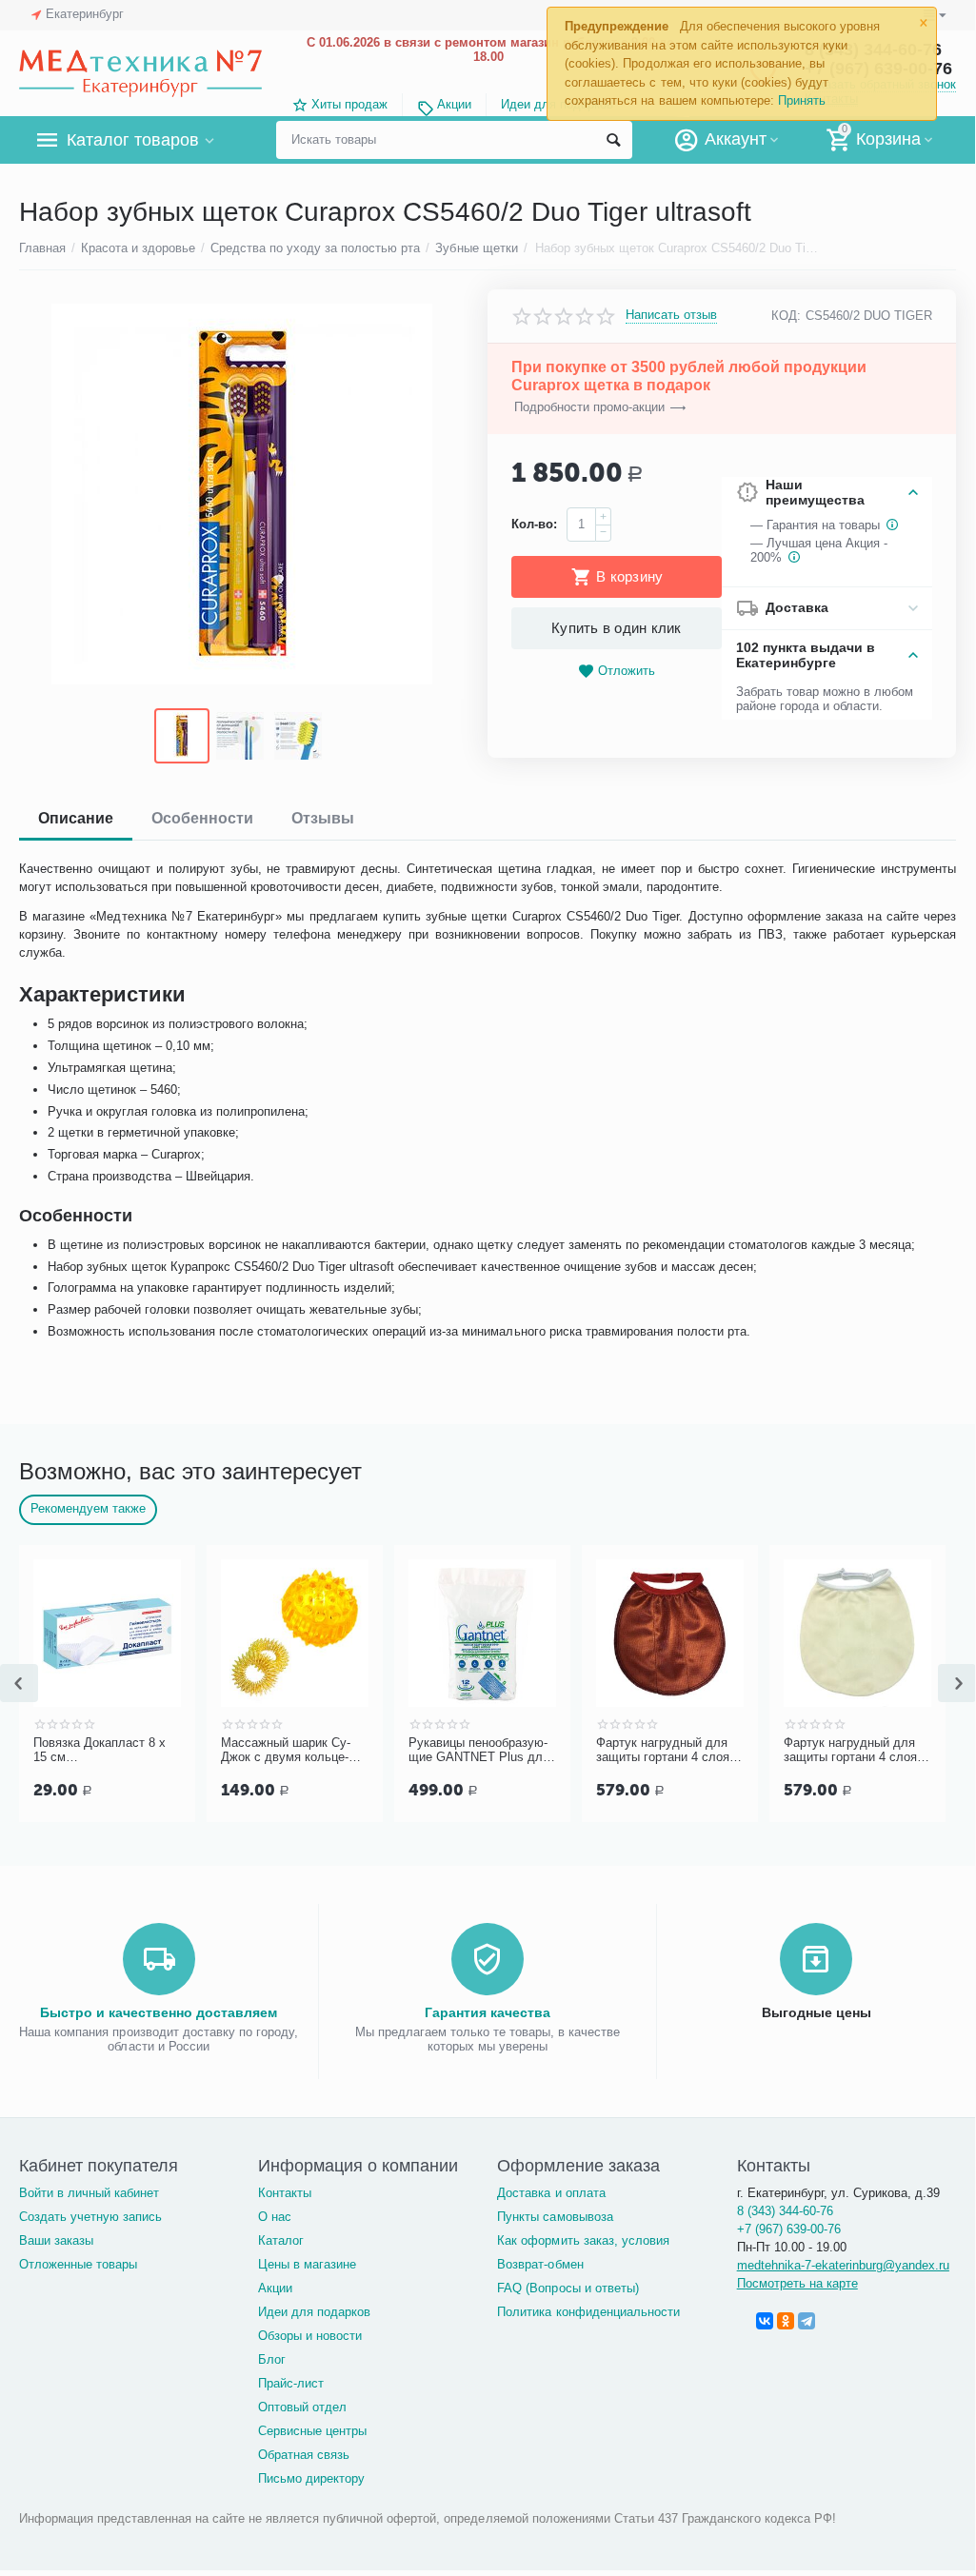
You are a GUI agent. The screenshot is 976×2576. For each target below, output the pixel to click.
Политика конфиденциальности (588, 2312)
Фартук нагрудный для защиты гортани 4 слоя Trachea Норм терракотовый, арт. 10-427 (668, 1751)
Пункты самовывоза (555, 2217)
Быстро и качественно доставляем (159, 2012)
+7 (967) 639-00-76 (789, 2229)
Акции (454, 104)
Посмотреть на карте (797, 2283)
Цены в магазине (307, 2264)
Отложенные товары (78, 2264)
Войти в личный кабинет (89, 2193)
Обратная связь (304, 2455)
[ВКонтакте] (765, 2321)
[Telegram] (807, 2321)
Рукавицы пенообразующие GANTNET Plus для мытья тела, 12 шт (479, 1751)
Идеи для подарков (314, 2312)
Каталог (281, 2240)
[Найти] (613, 140)
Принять (802, 100)
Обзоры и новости (310, 2336)
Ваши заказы (56, 2240)
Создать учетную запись (90, 2217)
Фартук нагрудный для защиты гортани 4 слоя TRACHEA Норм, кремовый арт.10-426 (853, 1751)
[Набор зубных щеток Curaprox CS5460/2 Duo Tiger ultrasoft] (241, 494)
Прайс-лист (291, 2383)
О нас (275, 2217)
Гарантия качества (488, 2012)
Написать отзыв (671, 315)
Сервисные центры (312, 2431)
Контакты (285, 2193)
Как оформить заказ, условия (583, 2240)
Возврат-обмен (540, 2264)
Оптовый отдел (302, 2407)
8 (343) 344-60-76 (785, 2211)
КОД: (786, 316)
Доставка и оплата (551, 2193)
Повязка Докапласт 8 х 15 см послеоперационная (100, 1751)
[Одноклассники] (786, 2321)
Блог (272, 2359)
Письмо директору (311, 2478)
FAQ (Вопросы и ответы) (568, 2288)
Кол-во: (534, 524)
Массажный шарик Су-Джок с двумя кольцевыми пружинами (286, 1751)
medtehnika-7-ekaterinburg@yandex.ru (843, 2265)
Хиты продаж (349, 104)
